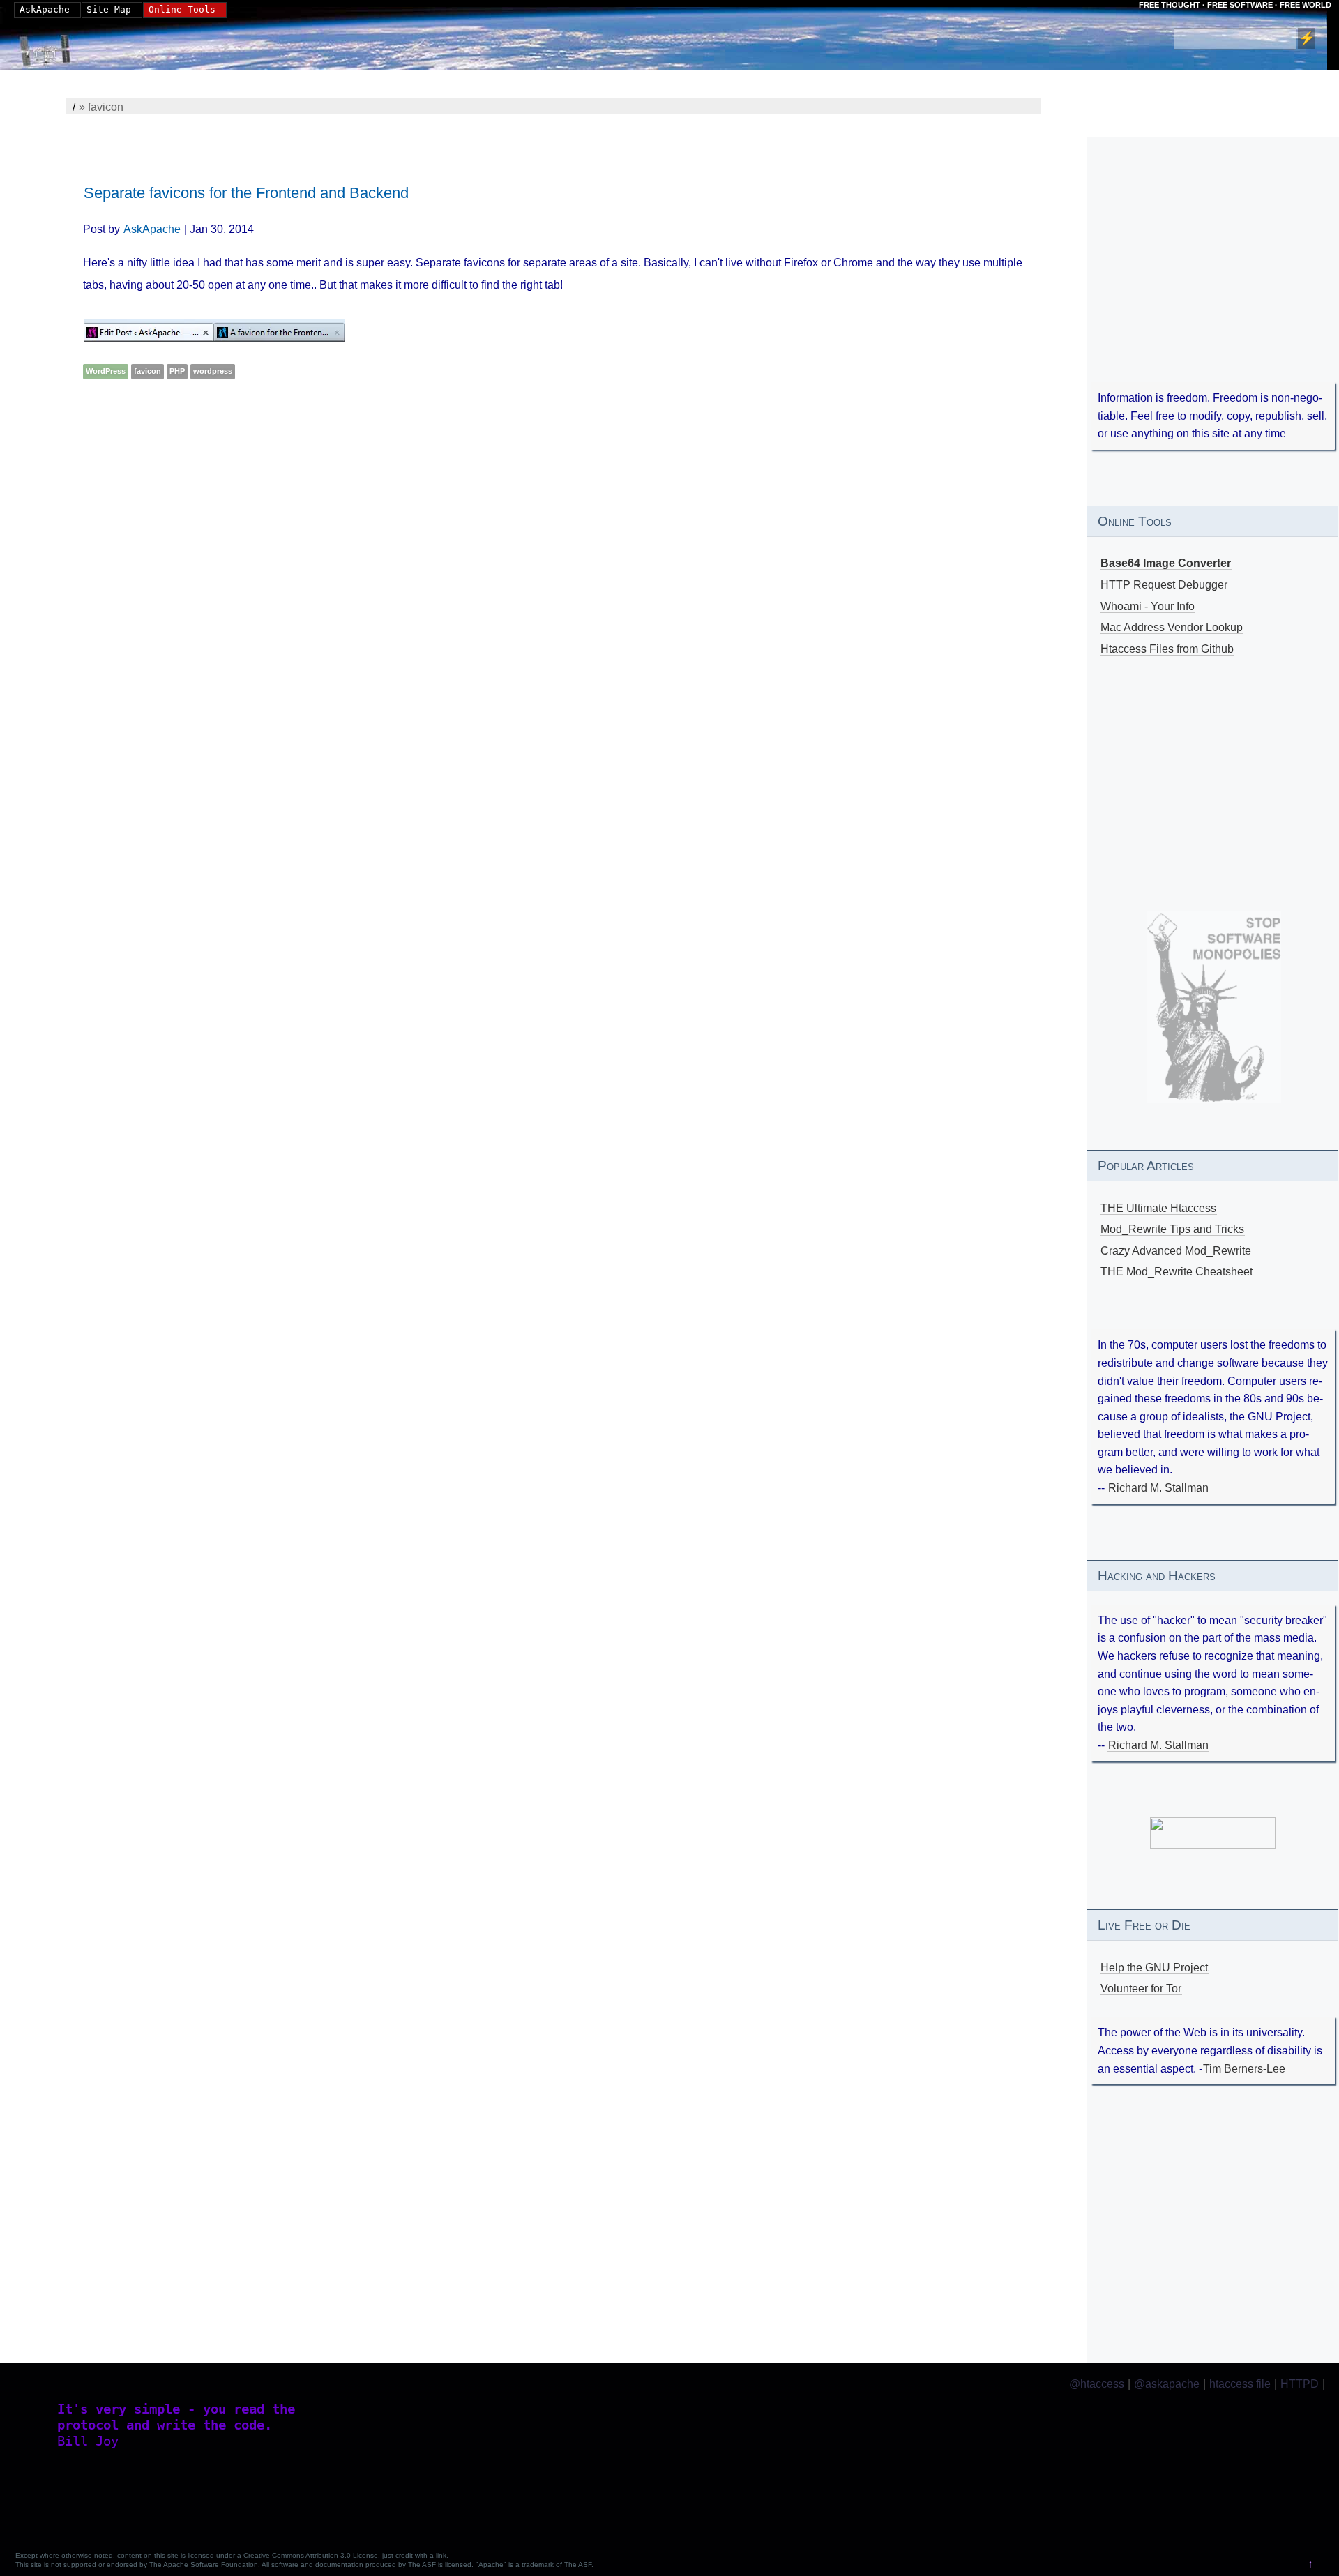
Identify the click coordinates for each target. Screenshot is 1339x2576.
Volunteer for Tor (1141, 1988)
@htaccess (1097, 2384)
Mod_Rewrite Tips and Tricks (1172, 1229)
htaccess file (1240, 2384)
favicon (147, 371)
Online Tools (182, 9)
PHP (177, 371)
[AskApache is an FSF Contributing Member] (1213, 1845)
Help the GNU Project (1154, 1968)
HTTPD (1300, 2384)
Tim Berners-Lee (1244, 2069)
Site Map (109, 9)
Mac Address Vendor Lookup (1172, 627)
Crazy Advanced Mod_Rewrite (1176, 1251)
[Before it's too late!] (1214, 1007)
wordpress (213, 371)
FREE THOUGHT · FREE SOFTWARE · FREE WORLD (1235, 5)
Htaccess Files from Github (1167, 649)
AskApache (152, 229)
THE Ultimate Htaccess (1158, 1208)
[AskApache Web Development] (52, 47)
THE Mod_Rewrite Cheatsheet (1177, 1272)
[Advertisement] (481, 510)
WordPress (106, 371)
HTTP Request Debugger (1164, 585)
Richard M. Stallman (1158, 1488)
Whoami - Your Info (1148, 606)
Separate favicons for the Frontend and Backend (246, 193)
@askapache (1167, 2384)
